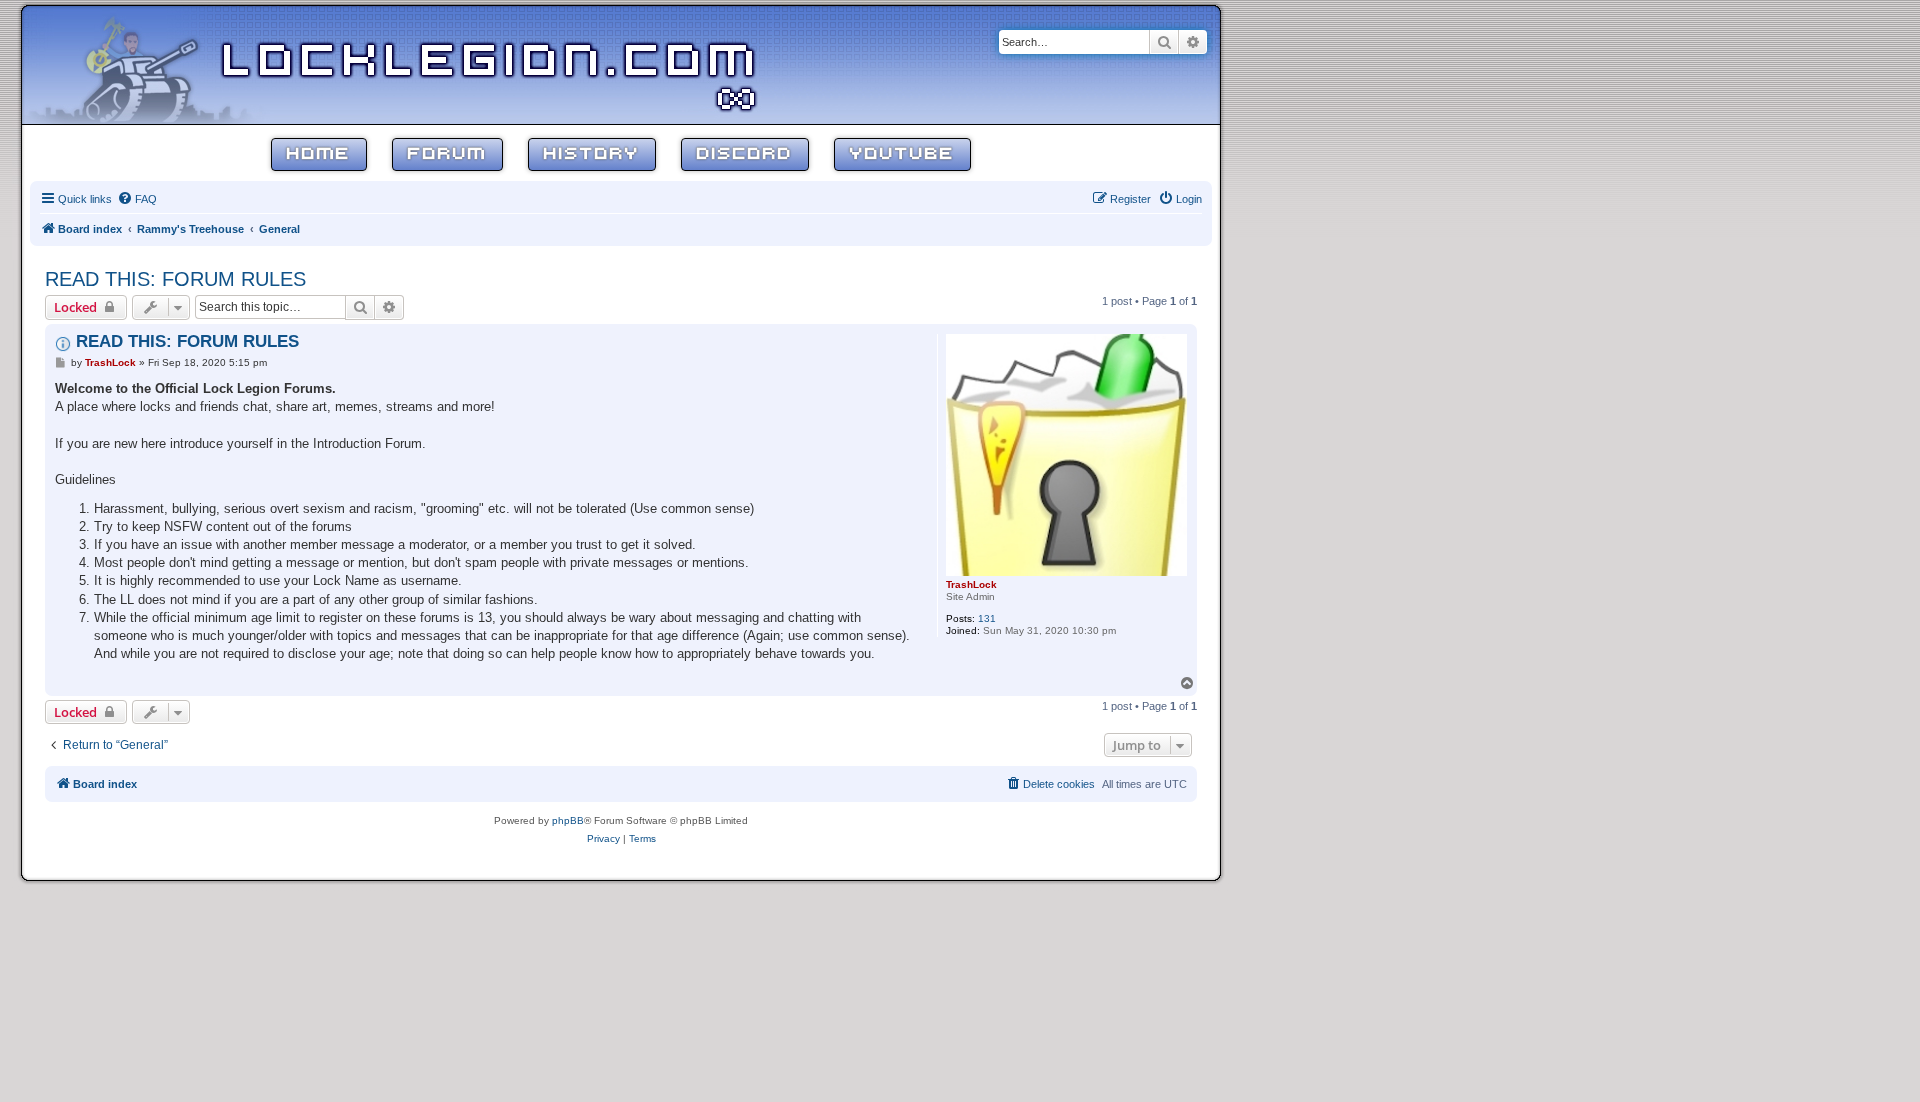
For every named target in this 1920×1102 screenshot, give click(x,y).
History (592, 154)
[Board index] (152, 64)
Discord (745, 154)
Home (319, 154)
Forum (447, 154)
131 (987, 618)
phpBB (568, 820)
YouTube (902, 154)
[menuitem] (137, 199)
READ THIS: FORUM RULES (175, 279)
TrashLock (971, 584)
